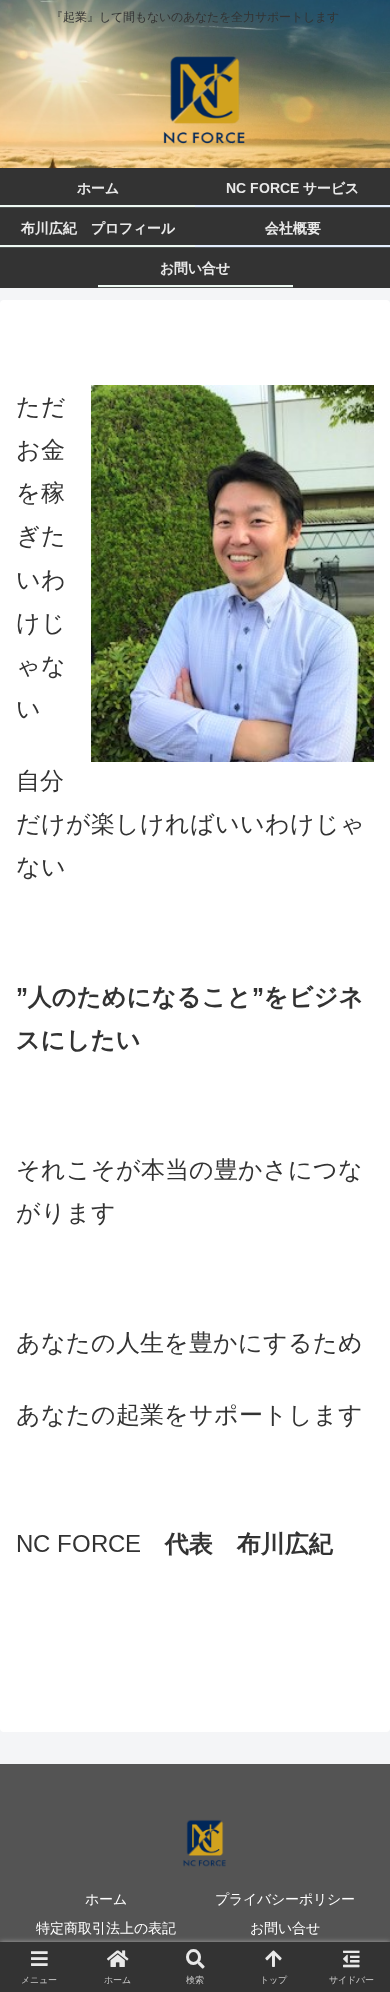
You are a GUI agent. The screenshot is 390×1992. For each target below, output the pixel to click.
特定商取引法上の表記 (106, 1928)
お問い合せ (285, 1928)
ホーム (106, 1899)
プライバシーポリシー (285, 1899)
